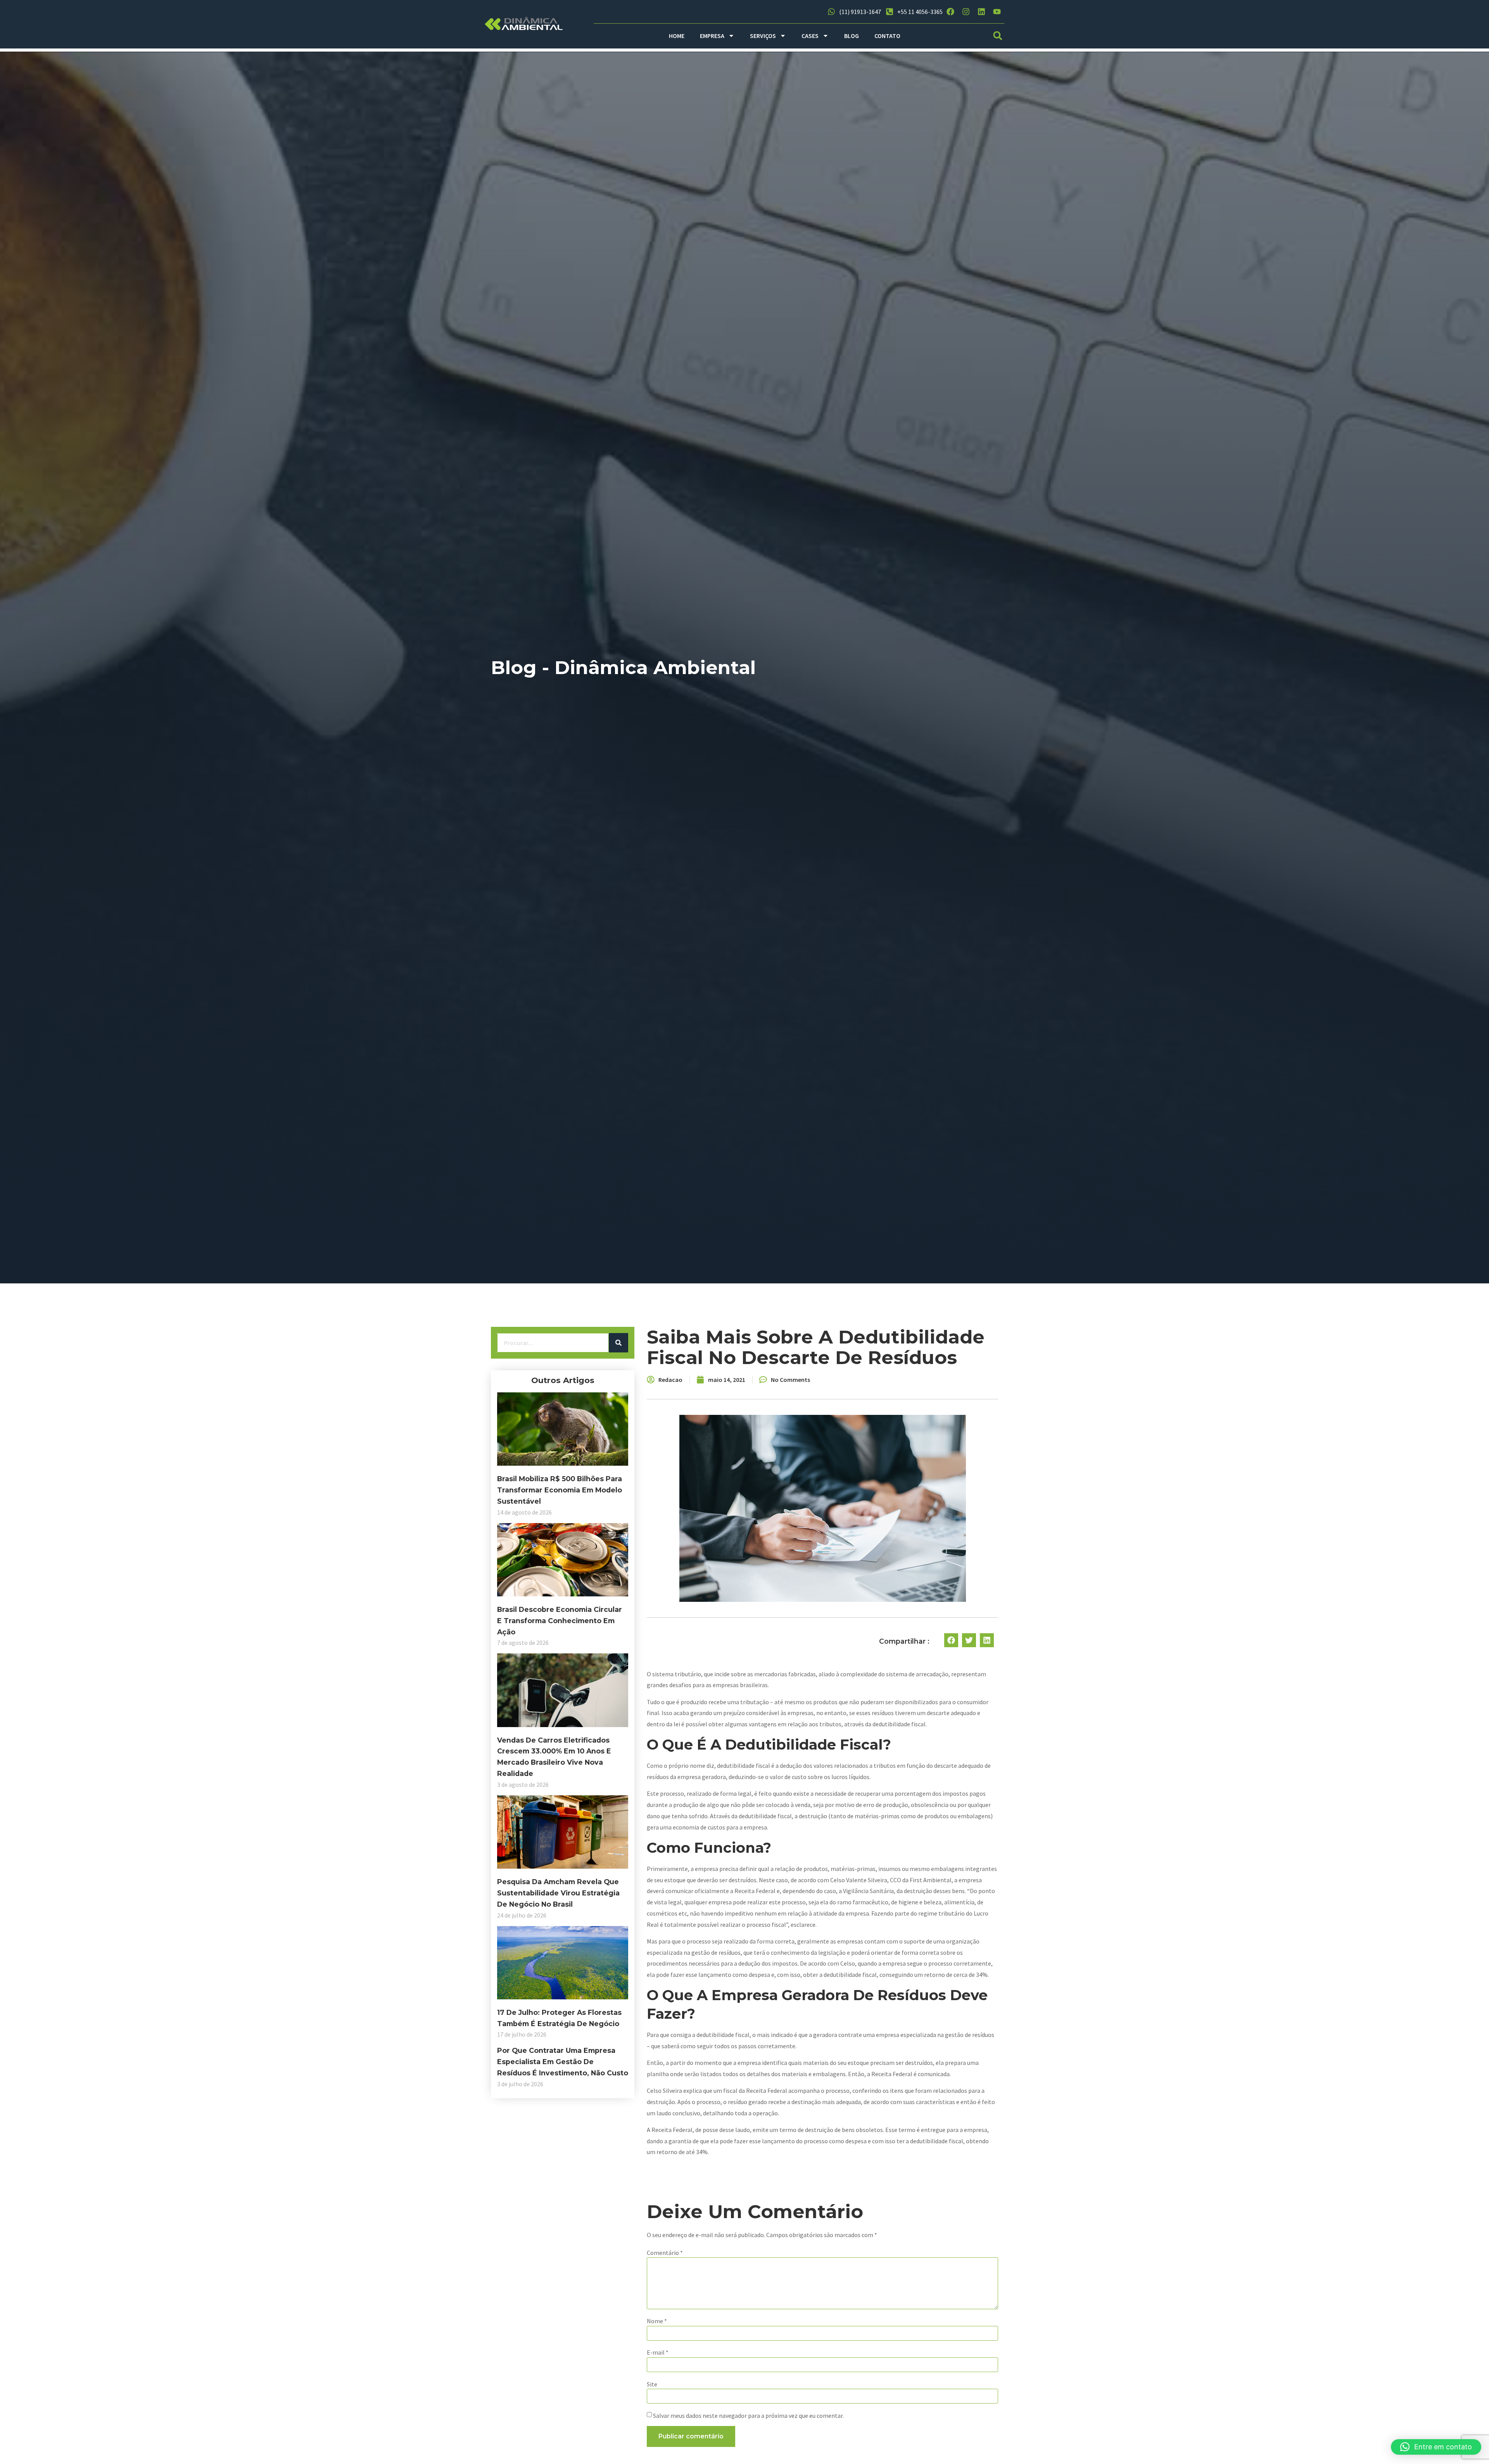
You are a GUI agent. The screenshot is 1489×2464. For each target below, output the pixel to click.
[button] (998, 36)
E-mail (658, 2352)
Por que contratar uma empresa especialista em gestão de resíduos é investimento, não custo (563, 2062)
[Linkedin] (981, 12)
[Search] (618, 1343)
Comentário (665, 2253)
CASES (810, 36)
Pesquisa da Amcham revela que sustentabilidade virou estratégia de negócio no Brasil (558, 1893)
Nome (657, 2321)
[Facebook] (950, 12)
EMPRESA (712, 36)
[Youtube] (997, 12)
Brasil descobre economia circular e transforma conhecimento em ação (560, 1621)
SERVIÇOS (763, 36)
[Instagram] (966, 12)
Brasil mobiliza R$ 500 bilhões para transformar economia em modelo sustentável (560, 1490)
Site (652, 2384)
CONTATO (887, 36)
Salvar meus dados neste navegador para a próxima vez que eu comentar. (748, 2416)
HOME (677, 36)
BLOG (852, 36)
